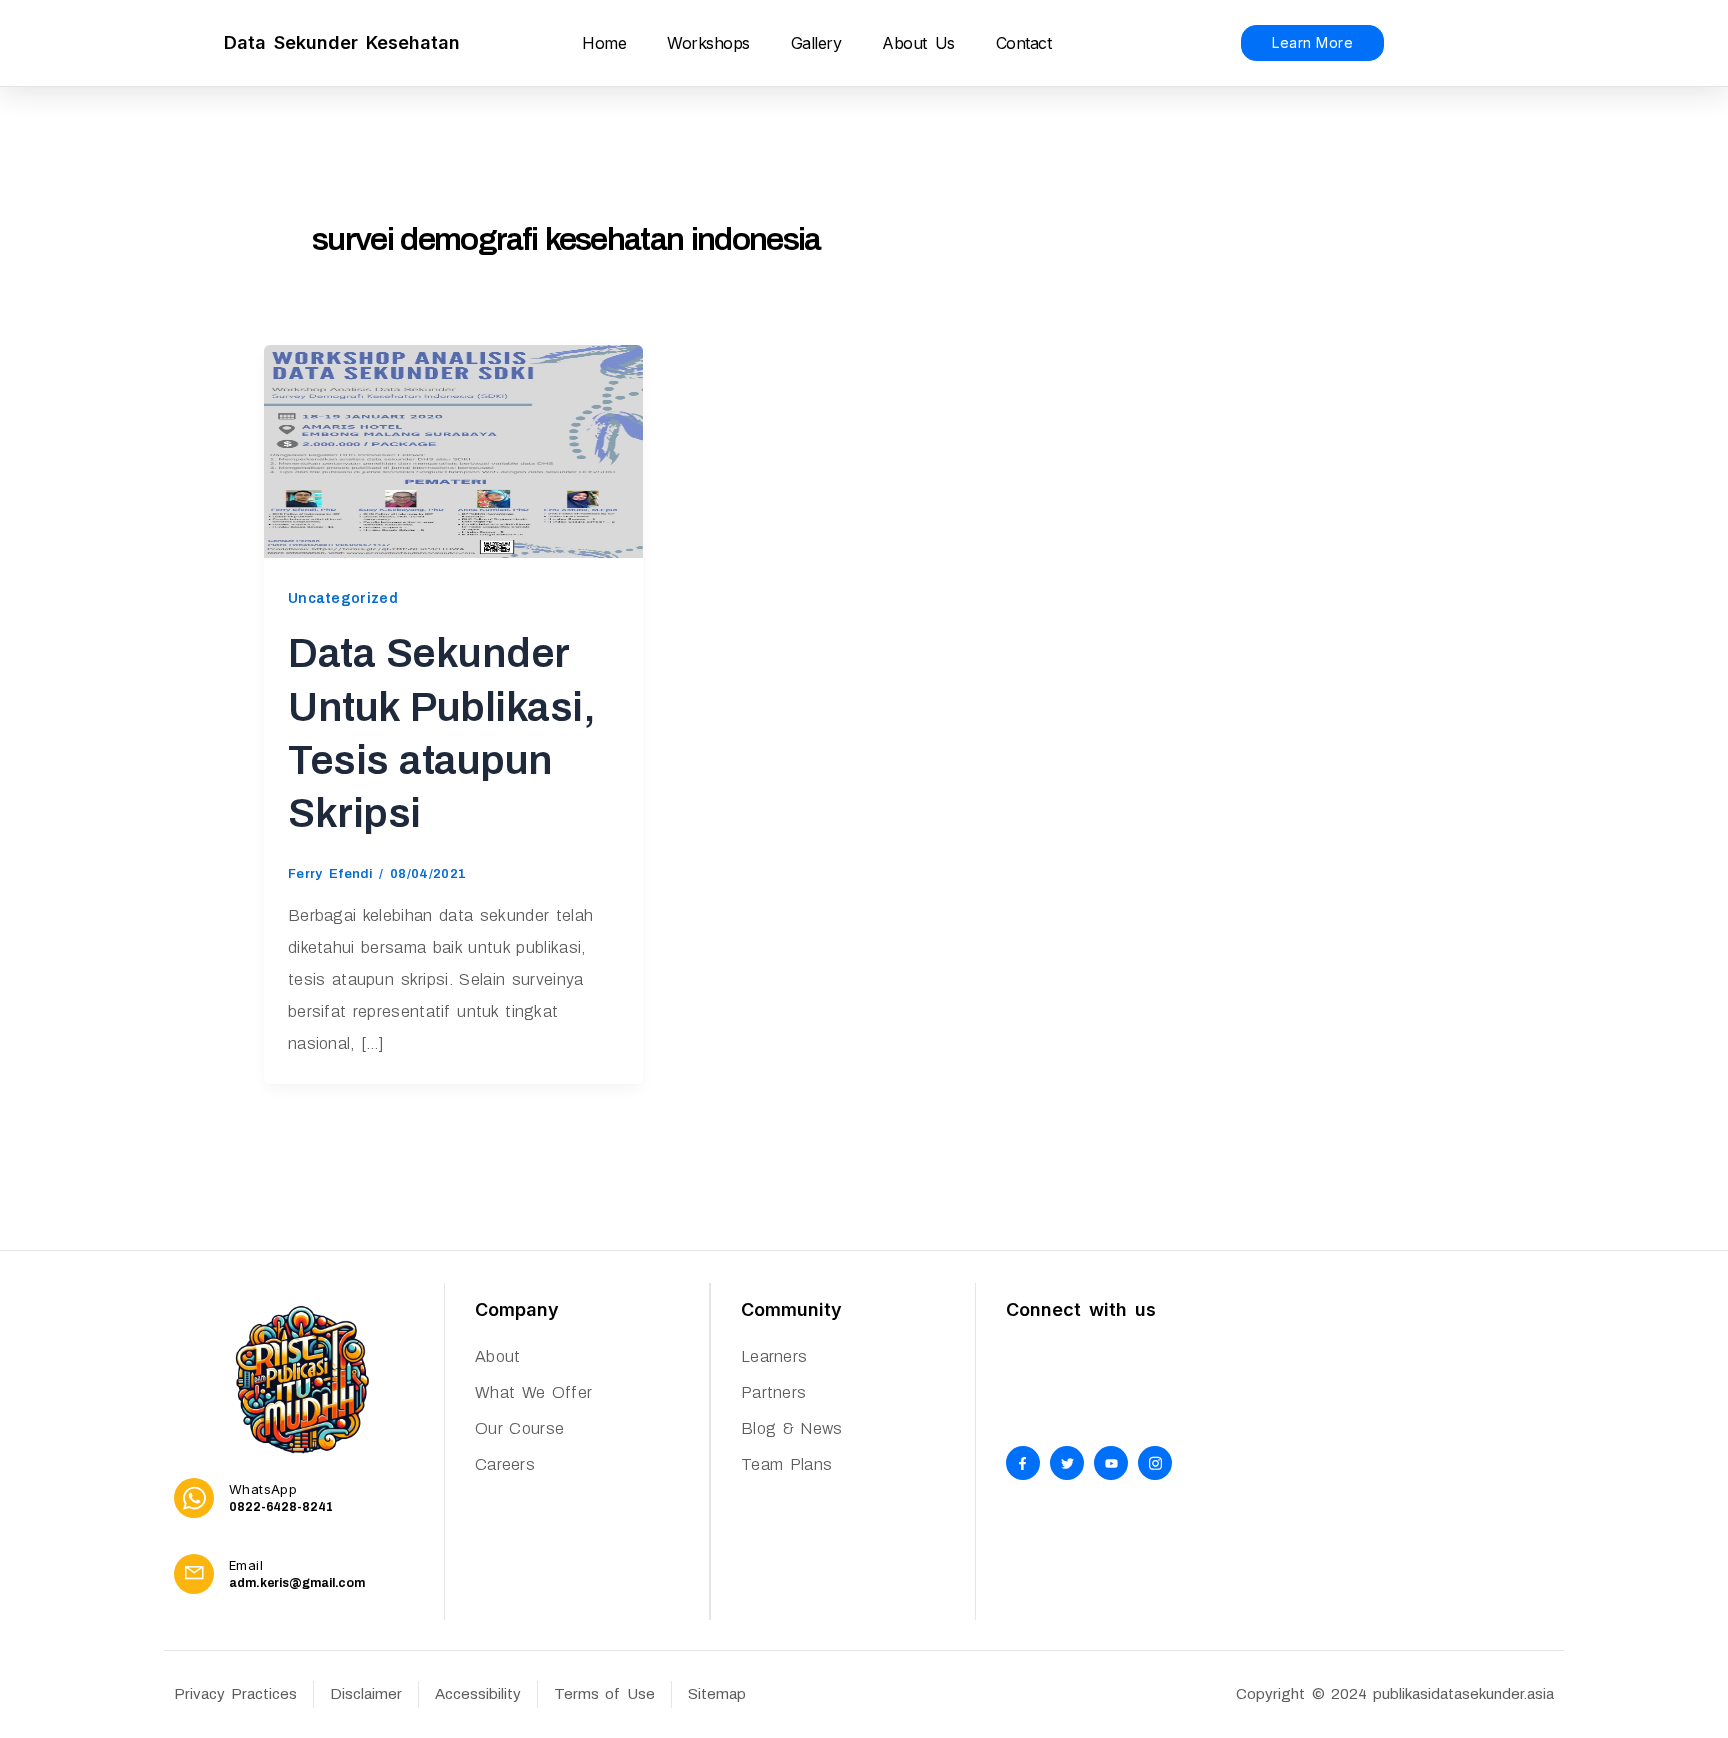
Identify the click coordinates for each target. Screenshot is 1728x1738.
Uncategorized (343, 598)
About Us (918, 43)
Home (604, 43)
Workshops (708, 43)
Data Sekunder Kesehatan (342, 42)
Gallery (816, 43)
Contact (1024, 43)
